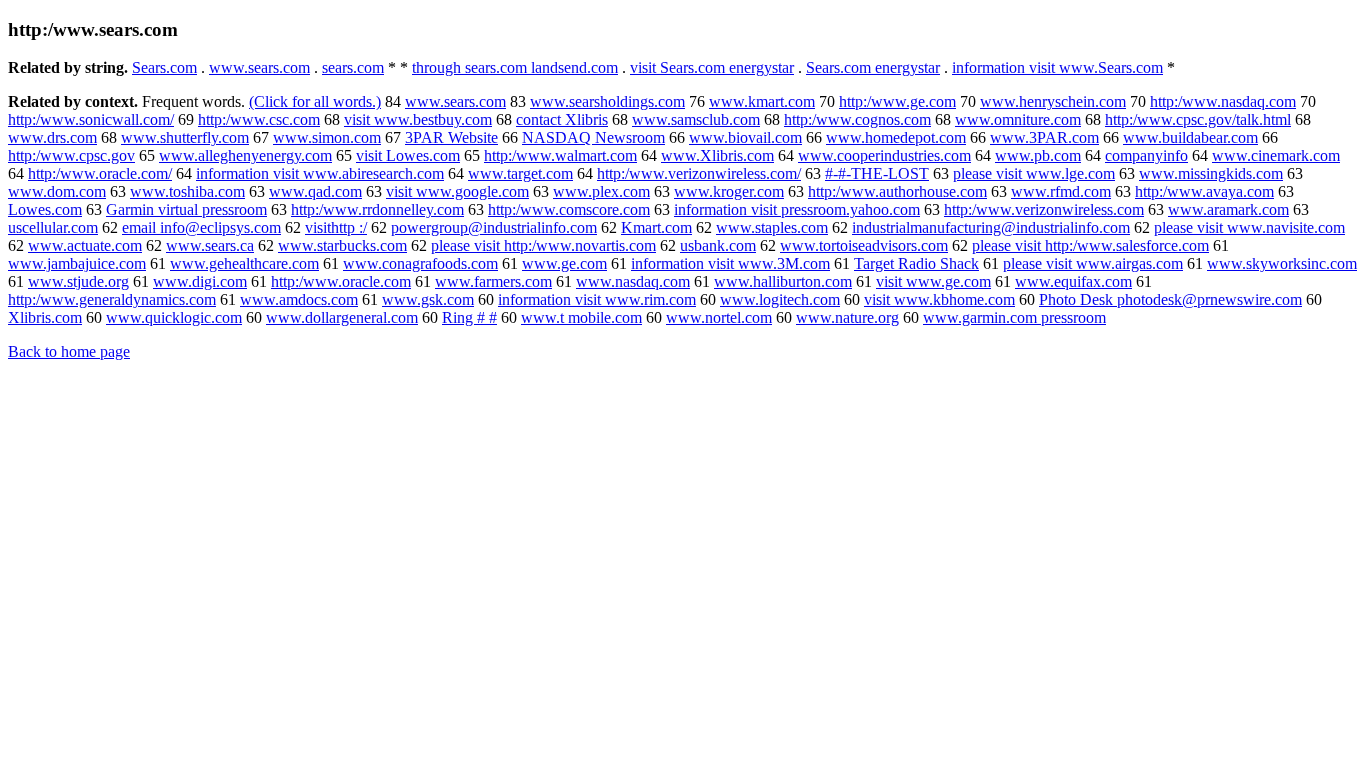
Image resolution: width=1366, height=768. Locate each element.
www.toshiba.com (187, 191)
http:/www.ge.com (897, 101)
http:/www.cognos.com (857, 119)
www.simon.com (327, 137)
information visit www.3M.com (730, 263)
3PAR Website (451, 137)
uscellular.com (53, 227)
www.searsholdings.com (607, 101)
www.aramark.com (1228, 209)
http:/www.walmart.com (560, 155)
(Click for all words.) (315, 101)
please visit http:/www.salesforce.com (1090, 245)
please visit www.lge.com (1034, 173)
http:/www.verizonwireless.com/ (699, 173)
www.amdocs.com (299, 299)
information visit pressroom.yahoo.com (797, 209)
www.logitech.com (780, 299)
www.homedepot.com (896, 137)
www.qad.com (315, 191)
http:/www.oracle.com (341, 281)
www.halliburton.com (783, 281)
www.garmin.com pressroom (1014, 317)
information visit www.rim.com (597, 299)
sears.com (353, 67)
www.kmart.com (762, 101)
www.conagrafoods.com (420, 263)
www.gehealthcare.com (244, 263)
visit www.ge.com (933, 281)
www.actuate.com (85, 245)
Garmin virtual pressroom (186, 209)
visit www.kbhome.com (939, 299)
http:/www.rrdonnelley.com (377, 209)
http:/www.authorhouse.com (897, 191)
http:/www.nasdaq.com (1223, 101)
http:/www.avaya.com (1204, 191)
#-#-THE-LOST (877, 173)
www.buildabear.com (1190, 137)
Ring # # (469, 317)
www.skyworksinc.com (1282, 263)
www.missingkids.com (1211, 173)
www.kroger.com (729, 191)
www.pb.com (1038, 155)
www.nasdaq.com (633, 281)
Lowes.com (45, 209)
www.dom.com (57, 191)
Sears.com (164, 67)
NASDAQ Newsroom (593, 137)
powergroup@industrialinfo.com (494, 227)
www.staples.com (772, 227)
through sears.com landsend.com (515, 67)
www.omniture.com (1018, 119)
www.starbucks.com (342, 245)
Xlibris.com (45, 317)
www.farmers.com (493, 281)
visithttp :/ (336, 227)
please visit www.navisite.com (1249, 227)
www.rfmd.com (1061, 191)
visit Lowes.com (408, 155)
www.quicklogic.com (174, 317)
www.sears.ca (210, 245)
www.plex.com (601, 191)
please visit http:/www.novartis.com (543, 245)
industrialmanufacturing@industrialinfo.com (991, 227)
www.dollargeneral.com (342, 317)
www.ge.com (564, 263)
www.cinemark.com (1276, 155)
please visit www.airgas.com (1093, 263)
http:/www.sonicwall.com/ (91, 119)
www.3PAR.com (1044, 137)
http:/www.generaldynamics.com (112, 299)
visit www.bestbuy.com (418, 119)
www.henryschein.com (1053, 101)
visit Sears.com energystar (712, 67)
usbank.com (718, 245)
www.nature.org (847, 317)
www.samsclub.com (696, 119)
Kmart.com (656, 227)
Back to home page (69, 351)
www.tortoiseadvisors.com (864, 245)
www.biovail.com (745, 137)
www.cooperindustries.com (884, 155)
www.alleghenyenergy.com (245, 155)
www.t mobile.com (581, 317)
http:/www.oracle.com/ (100, 173)
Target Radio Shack (916, 263)
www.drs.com (52, 137)
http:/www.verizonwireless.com (1044, 209)
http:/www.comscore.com (569, 209)
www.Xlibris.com (717, 155)
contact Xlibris (562, 119)
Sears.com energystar (873, 67)
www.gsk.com (428, 299)
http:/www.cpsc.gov (71, 155)
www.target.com (520, 173)
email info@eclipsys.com (201, 227)
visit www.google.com (457, 191)
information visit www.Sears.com (1057, 67)
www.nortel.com (719, 317)
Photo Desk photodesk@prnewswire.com (1170, 299)
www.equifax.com (1073, 281)
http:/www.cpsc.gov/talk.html (1198, 119)
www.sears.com (259, 67)
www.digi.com (200, 281)
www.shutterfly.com (185, 137)
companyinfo (1146, 155)
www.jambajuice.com (77, 263)
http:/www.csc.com (259, 119)
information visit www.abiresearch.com (320, 173)
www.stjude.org (78, 281)
